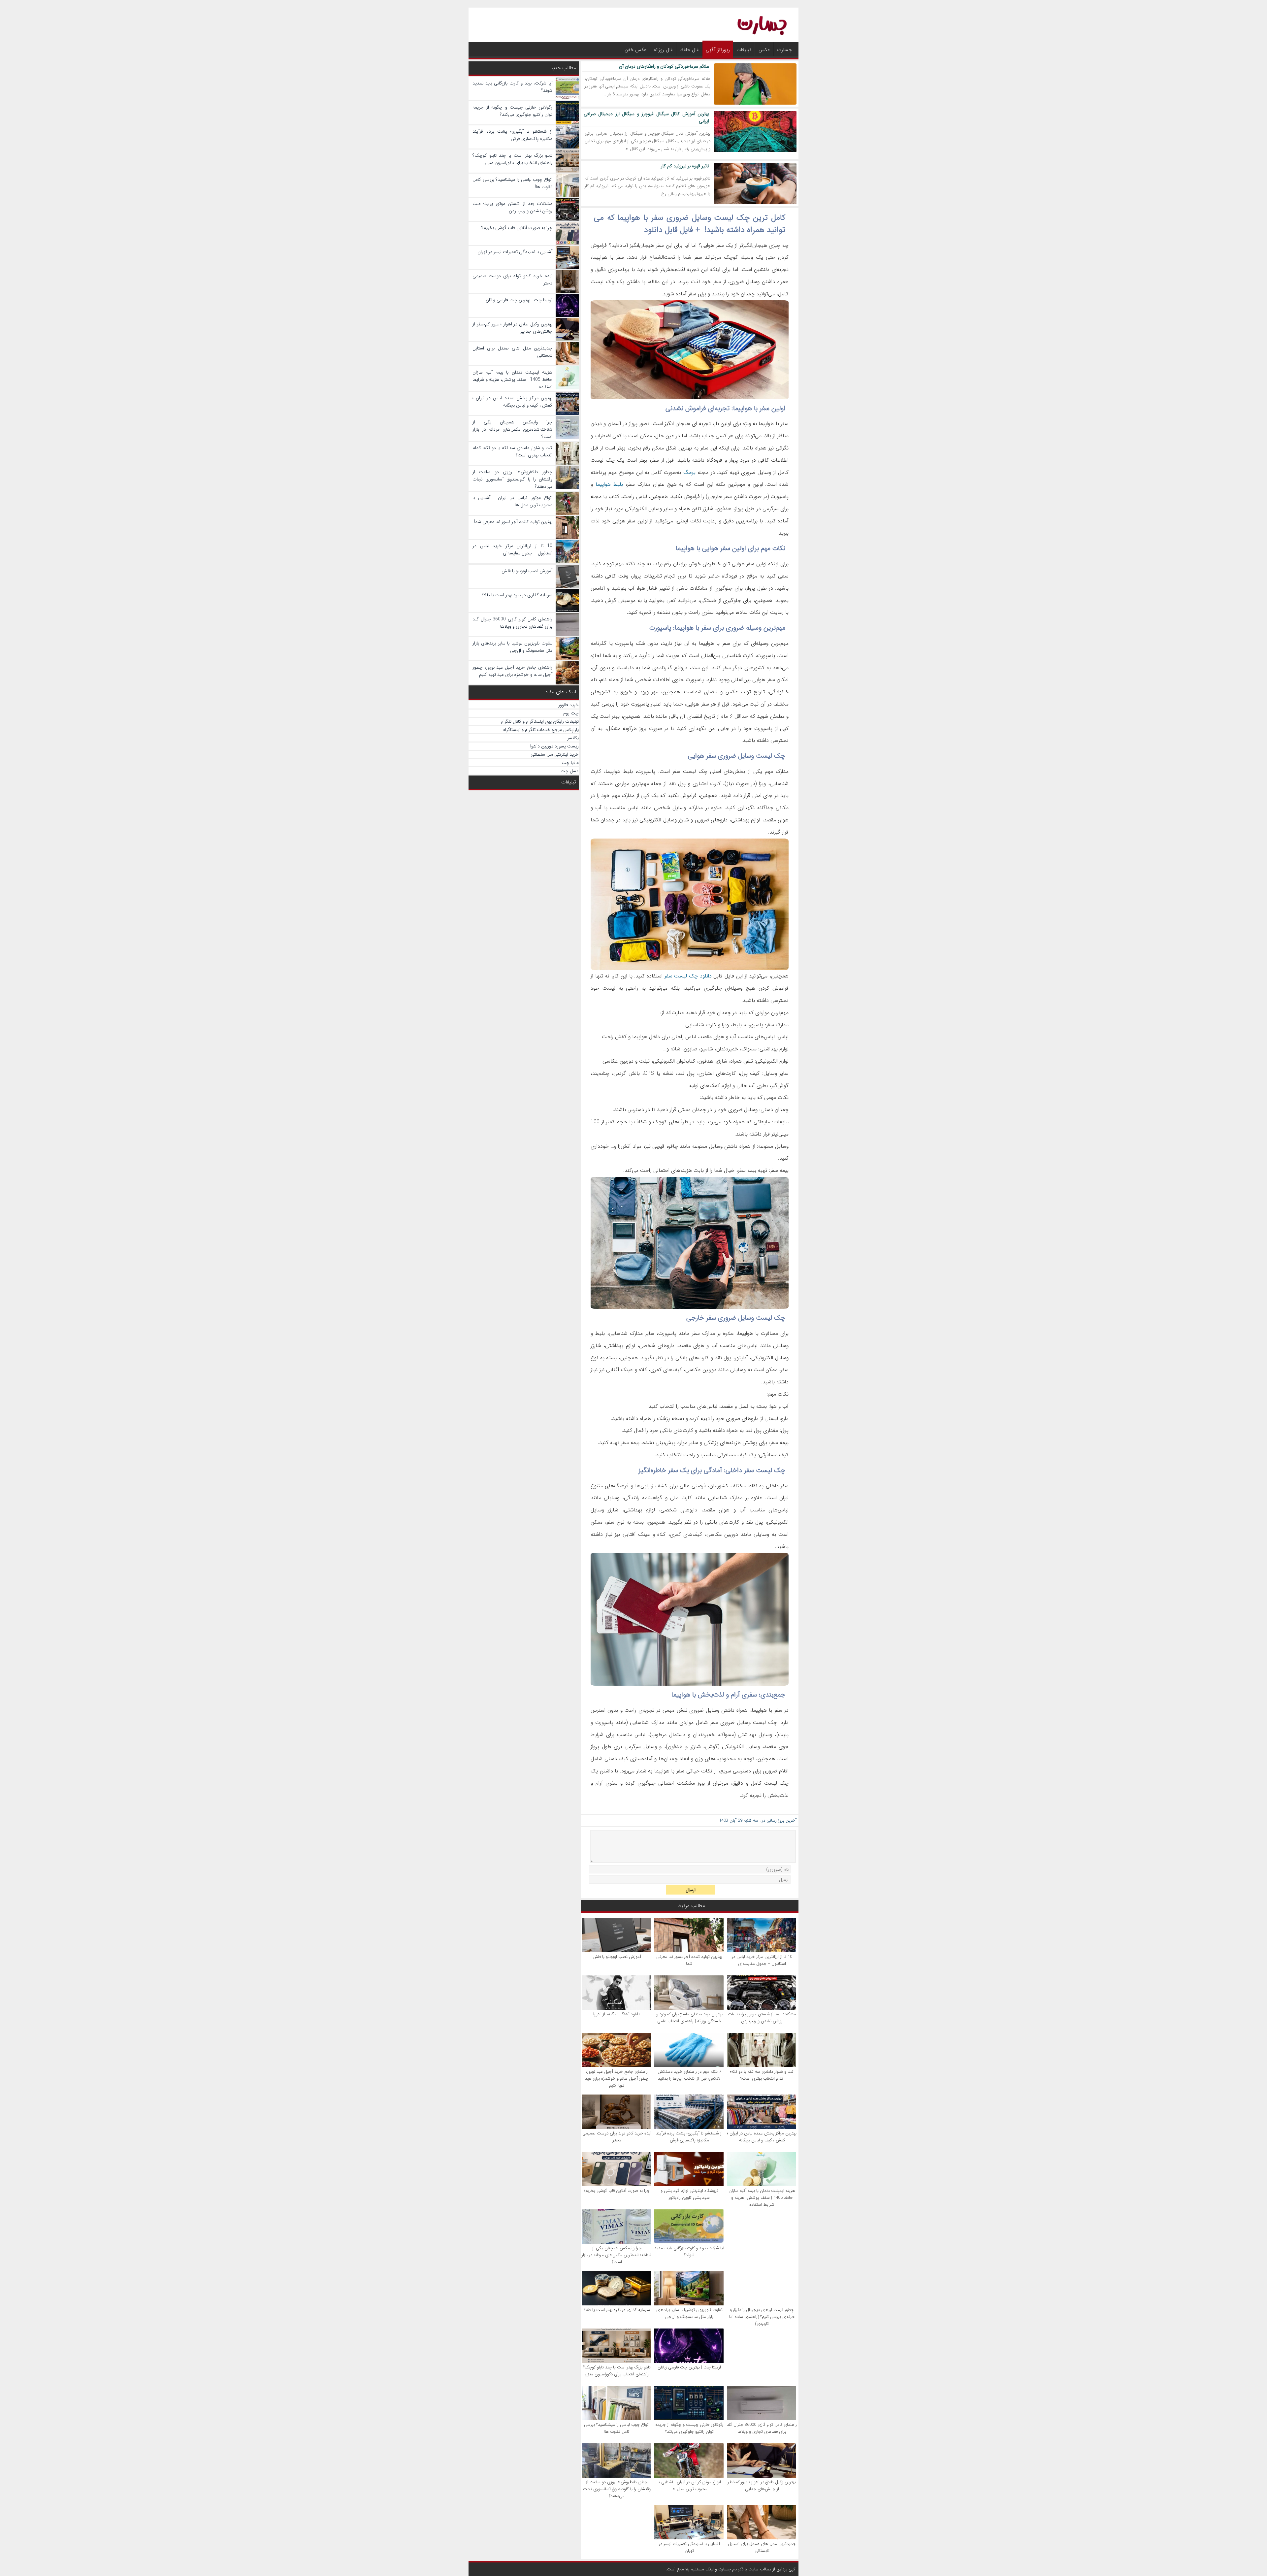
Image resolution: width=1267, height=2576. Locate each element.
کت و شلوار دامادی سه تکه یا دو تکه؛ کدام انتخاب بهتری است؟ (762, 2075)
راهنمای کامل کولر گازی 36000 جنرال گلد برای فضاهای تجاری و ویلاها (762, 2428)
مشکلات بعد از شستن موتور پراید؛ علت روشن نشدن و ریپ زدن (762, 2018)
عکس (764, 50)
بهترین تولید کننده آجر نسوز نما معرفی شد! (689, 1960)
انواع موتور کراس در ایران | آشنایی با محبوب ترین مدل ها (689, 2486)
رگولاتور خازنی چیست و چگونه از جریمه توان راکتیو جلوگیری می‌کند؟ (689, 2428)
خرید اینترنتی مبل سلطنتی (555, 754)
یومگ (689, 472)
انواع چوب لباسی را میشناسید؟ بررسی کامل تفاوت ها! (617, 2428)
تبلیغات (744, 50)
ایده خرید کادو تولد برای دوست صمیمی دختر (617, 2137)
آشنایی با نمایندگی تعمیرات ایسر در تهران (689, 2547)
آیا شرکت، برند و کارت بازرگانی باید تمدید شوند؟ (689, 2252)
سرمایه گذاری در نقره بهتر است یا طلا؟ (617, 2310)
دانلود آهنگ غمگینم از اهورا (617, 2014)
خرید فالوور (569, 705)
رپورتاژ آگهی (718, 50)
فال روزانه (663, 50)
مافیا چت (570, 763)
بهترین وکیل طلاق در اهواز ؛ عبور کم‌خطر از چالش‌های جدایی (762, 2486)
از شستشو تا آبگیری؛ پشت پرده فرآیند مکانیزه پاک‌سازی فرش (689, 2137)
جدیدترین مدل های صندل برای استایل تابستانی (762, 2547)
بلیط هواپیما (609, 484)
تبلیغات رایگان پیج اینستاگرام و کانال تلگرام (540, 721)
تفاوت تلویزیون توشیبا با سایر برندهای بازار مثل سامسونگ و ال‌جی (689, 2313)
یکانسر (573, 738)
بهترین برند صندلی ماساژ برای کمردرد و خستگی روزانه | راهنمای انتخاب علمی (689, 2018)
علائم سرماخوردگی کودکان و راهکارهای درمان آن (664, 66)
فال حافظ (689, 50)
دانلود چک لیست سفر (688, 976)
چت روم (571, 713)
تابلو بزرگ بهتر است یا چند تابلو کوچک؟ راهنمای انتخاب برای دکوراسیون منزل (617, 2371)
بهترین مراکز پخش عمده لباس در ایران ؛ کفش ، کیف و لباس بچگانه (762, 2137)
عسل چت (570, 771)
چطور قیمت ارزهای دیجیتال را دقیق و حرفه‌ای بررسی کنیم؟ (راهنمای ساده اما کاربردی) (762, 2317)
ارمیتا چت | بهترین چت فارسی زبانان (689, 2367)
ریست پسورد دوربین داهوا (554, 746)
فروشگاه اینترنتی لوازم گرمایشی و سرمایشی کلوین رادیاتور (689, 2194)
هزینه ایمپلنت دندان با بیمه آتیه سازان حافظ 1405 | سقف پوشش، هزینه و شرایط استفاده (762, 2198)
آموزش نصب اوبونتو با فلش (617, 1957)
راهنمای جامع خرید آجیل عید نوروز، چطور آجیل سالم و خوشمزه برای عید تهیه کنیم (617, 2079)
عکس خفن (635, 50)
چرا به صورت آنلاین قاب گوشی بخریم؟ (617, 2191)
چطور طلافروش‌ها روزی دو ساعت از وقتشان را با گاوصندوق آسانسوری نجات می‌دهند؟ (617, 2489)
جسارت (784, 50)
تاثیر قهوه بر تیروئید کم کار (685, 166)
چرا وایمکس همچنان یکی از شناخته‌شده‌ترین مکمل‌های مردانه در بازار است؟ (617, 2255)
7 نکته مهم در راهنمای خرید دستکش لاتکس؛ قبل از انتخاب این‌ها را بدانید (689, 2075)
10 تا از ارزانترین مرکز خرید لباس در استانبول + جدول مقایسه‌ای (762, 1960)
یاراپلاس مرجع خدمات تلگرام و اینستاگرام (541, 730)
